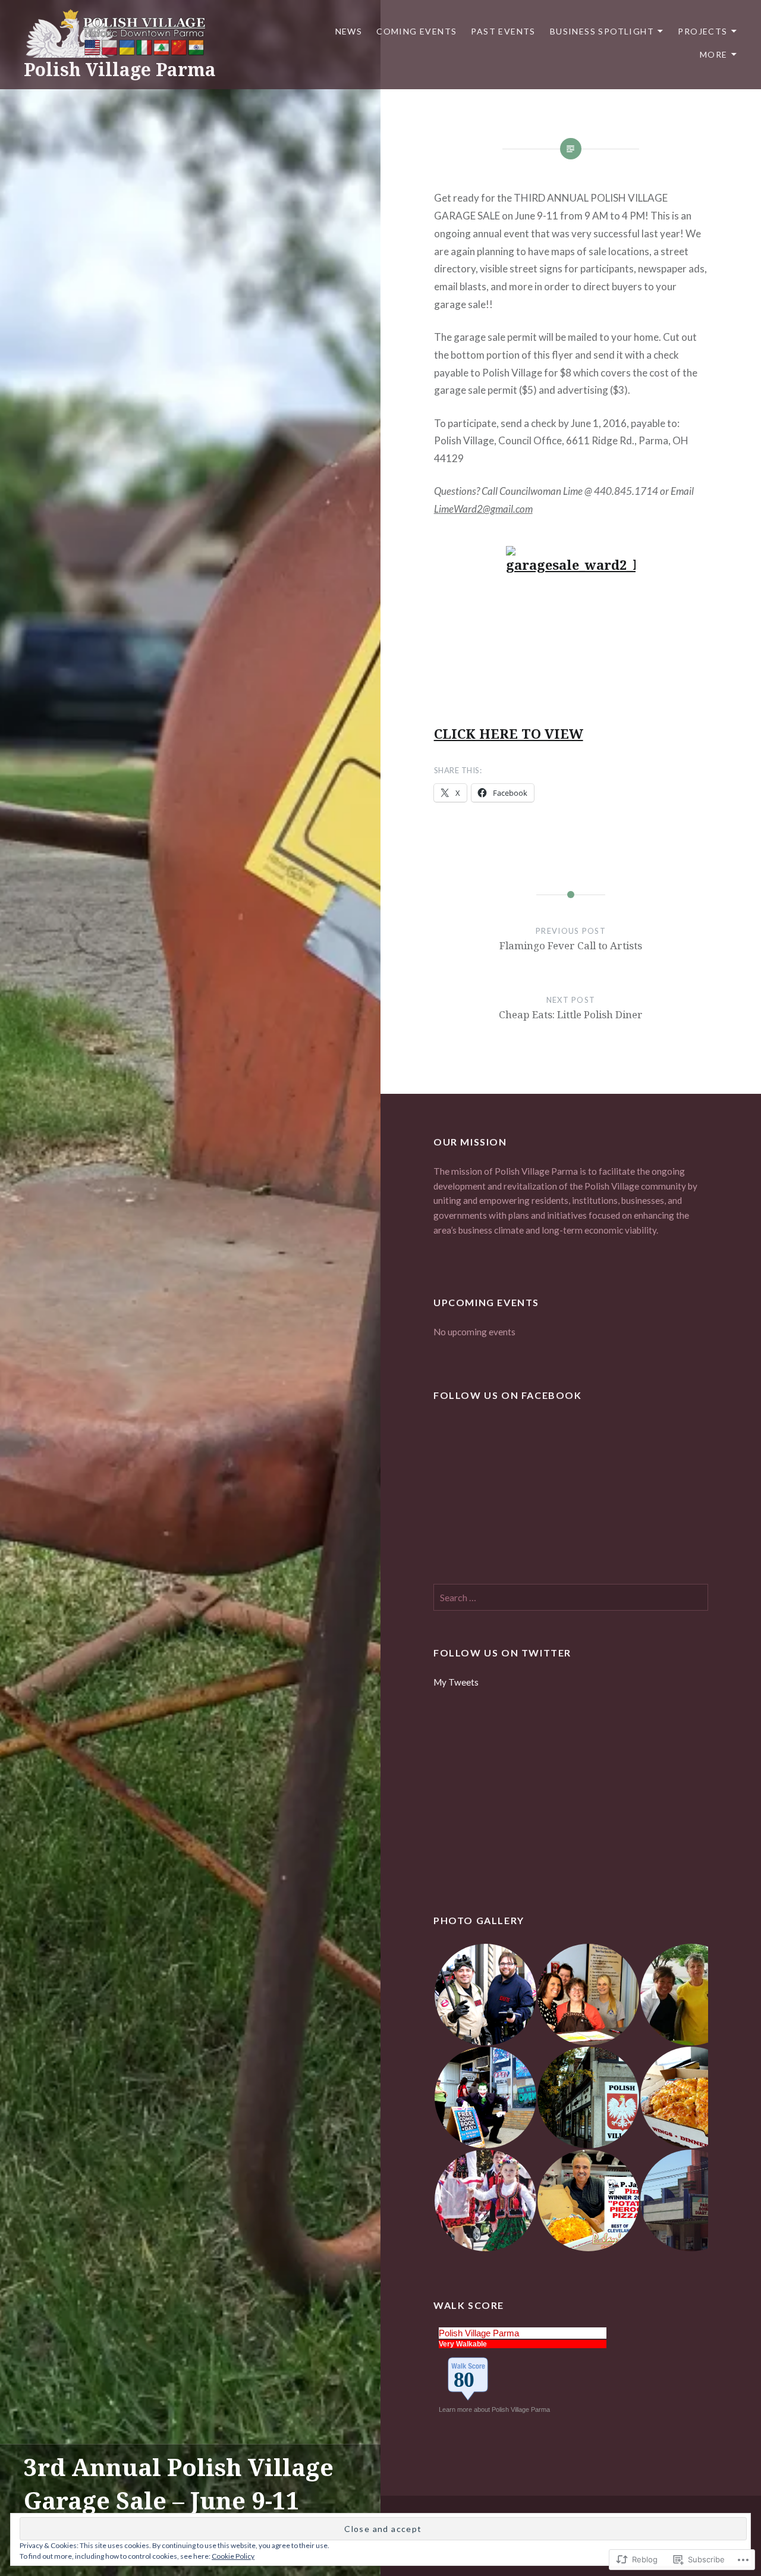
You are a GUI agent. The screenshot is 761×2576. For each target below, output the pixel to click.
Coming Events (416, 31)
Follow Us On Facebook (508, 1395)
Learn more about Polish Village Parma (495, 2409)
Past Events (503, 31)
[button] (485, 1995)
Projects (702, 31)
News (349, 31)
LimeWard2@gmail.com (483, 509)
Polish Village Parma (120, 69)
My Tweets (456, 1682)
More (714, 54)
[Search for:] (571, 1598)
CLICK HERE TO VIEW (509, 733)
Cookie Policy (233, 2556)
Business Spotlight (602, 31)
